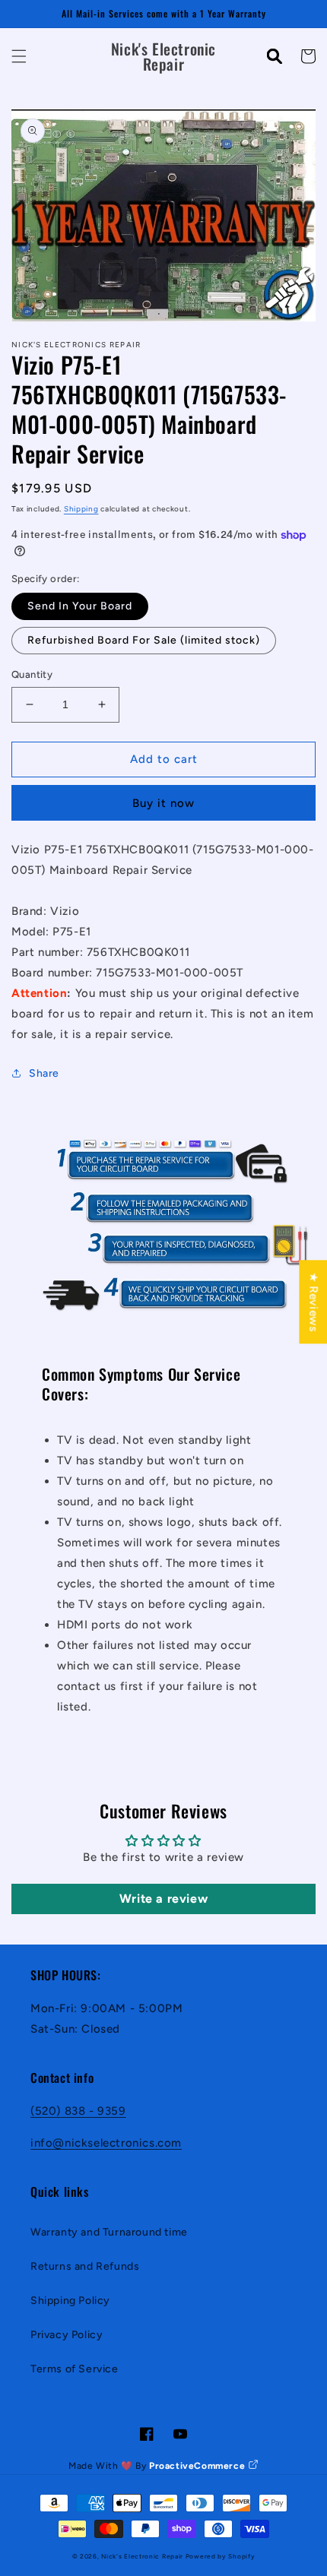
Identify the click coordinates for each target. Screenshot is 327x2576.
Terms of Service (75, 2369)
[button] (19, 56)
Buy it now (163, 803)
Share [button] (44, 1073)
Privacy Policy (67, 2335)
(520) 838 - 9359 (78, 2111)
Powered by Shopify (221, 2556)
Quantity (32, 674)
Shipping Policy (70, 2301)
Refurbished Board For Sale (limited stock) (144, 640)
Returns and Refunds (85, 2266)
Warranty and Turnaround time (109, 2232)
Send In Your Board (80, 606)
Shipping (81, 509)
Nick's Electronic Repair (142, 2556)
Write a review (163, 1899)
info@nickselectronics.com (106, 2143)
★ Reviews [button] (313, 1302)
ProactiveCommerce (198, 2466)
